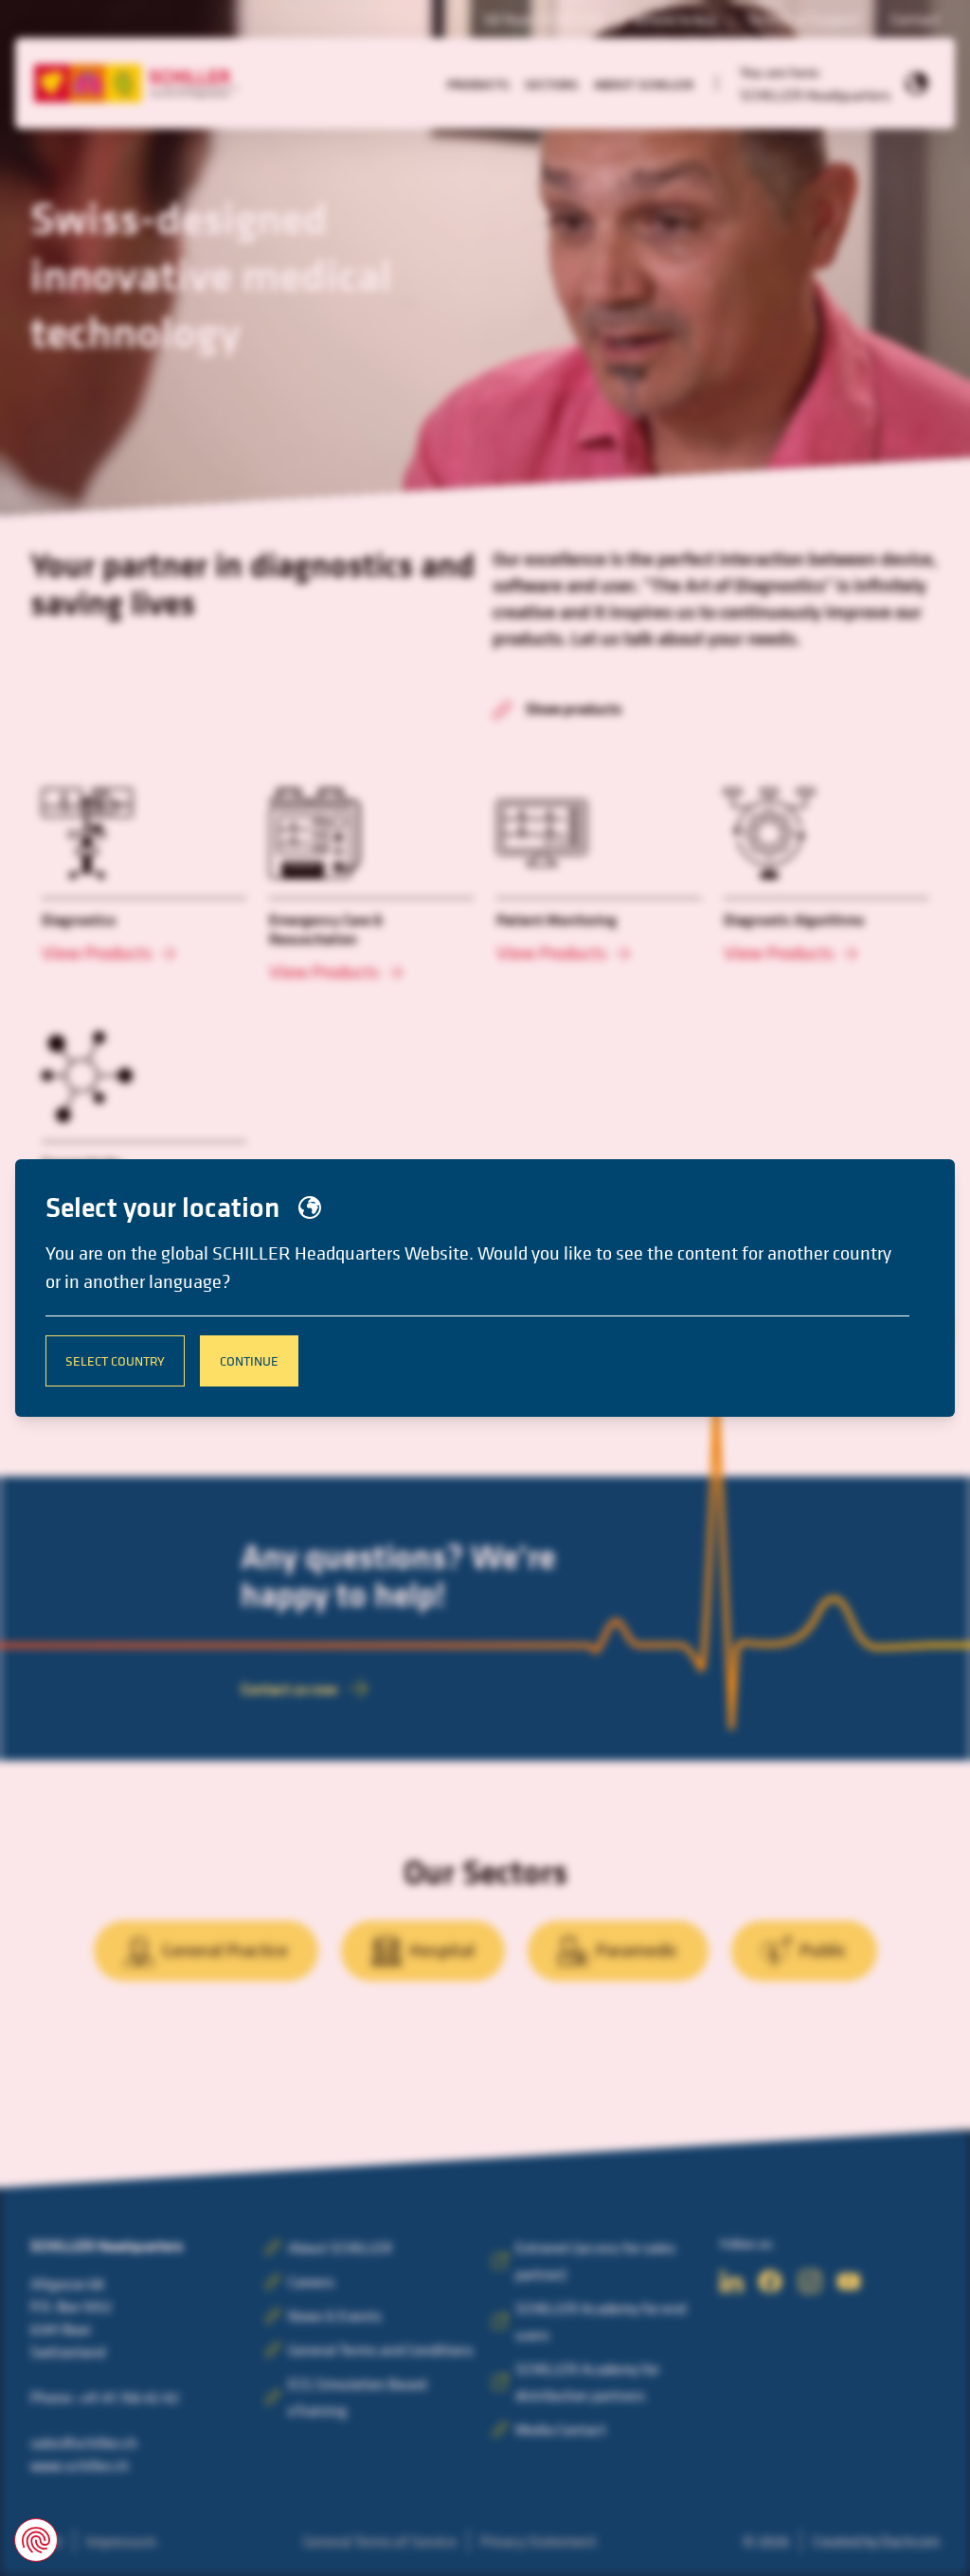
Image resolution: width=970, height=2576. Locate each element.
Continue (249, 1360)
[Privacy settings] (36, 2540)
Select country (115, 1360)
